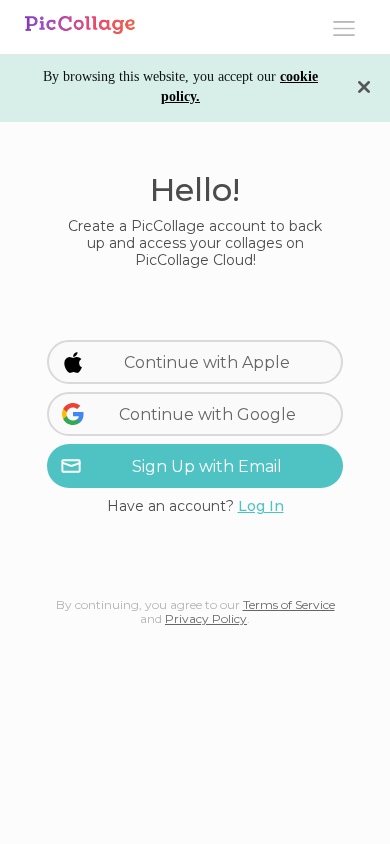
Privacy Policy (206, 618)
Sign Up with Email (207, 466)
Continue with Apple (207, 362)
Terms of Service (289, 604)
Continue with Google (207, 414)
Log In (261, 506)
